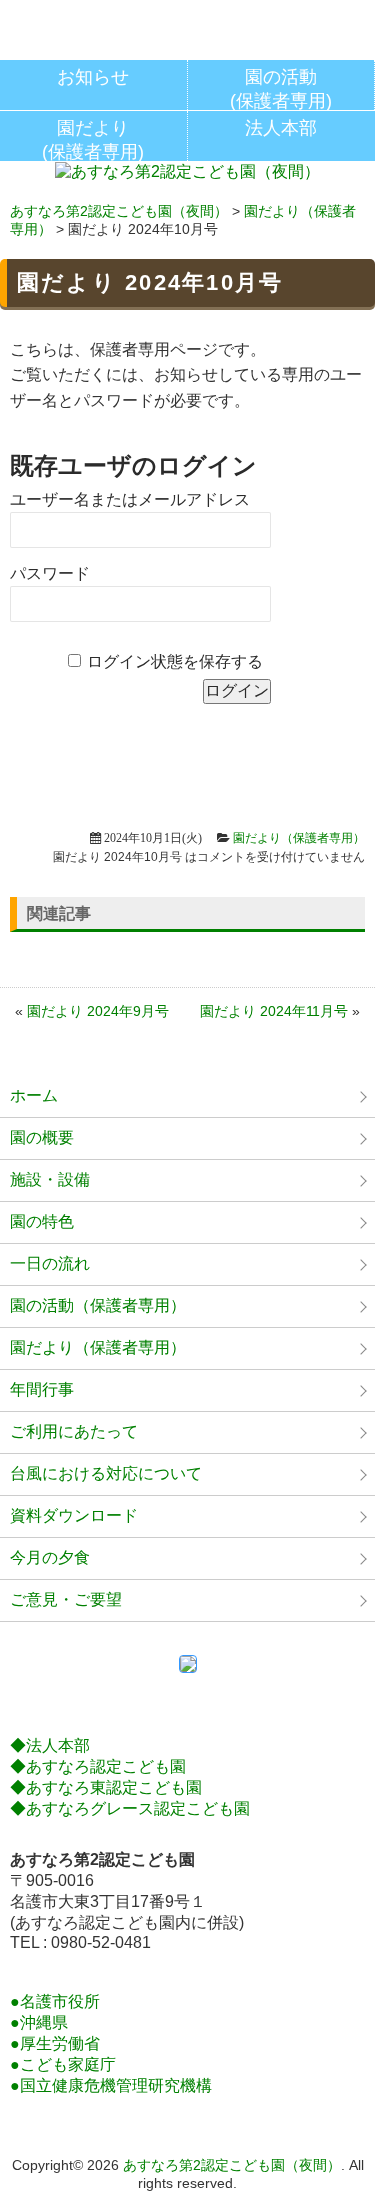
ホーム (34, 1095)
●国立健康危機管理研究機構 (111, 2085)
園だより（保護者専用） (299, 838)
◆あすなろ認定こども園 (98, 1766)
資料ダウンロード (74, 1515)
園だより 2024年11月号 (274, 1011)
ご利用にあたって (74, 1431)
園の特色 (42, 1221)
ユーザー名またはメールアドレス (130, 499)
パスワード (50, 573)
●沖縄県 (39, 2022)
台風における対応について (106, 1473)
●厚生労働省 (55, 2043)
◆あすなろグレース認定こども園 (130, 1808)
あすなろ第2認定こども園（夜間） (119, 211)
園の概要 (42, 1137)
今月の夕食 (50, 1557)
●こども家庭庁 (63, 2064)
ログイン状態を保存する (175, 661)
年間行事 (42, 1389)
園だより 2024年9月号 (98, 1011)
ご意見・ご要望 (66, 1599)
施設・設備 (50, 1179)
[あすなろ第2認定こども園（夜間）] (187, 173)
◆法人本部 (50, 1745)
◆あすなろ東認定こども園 (106, 1787)
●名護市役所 (55, 2001)
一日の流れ (50, 1263)
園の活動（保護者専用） (98, 1305)
